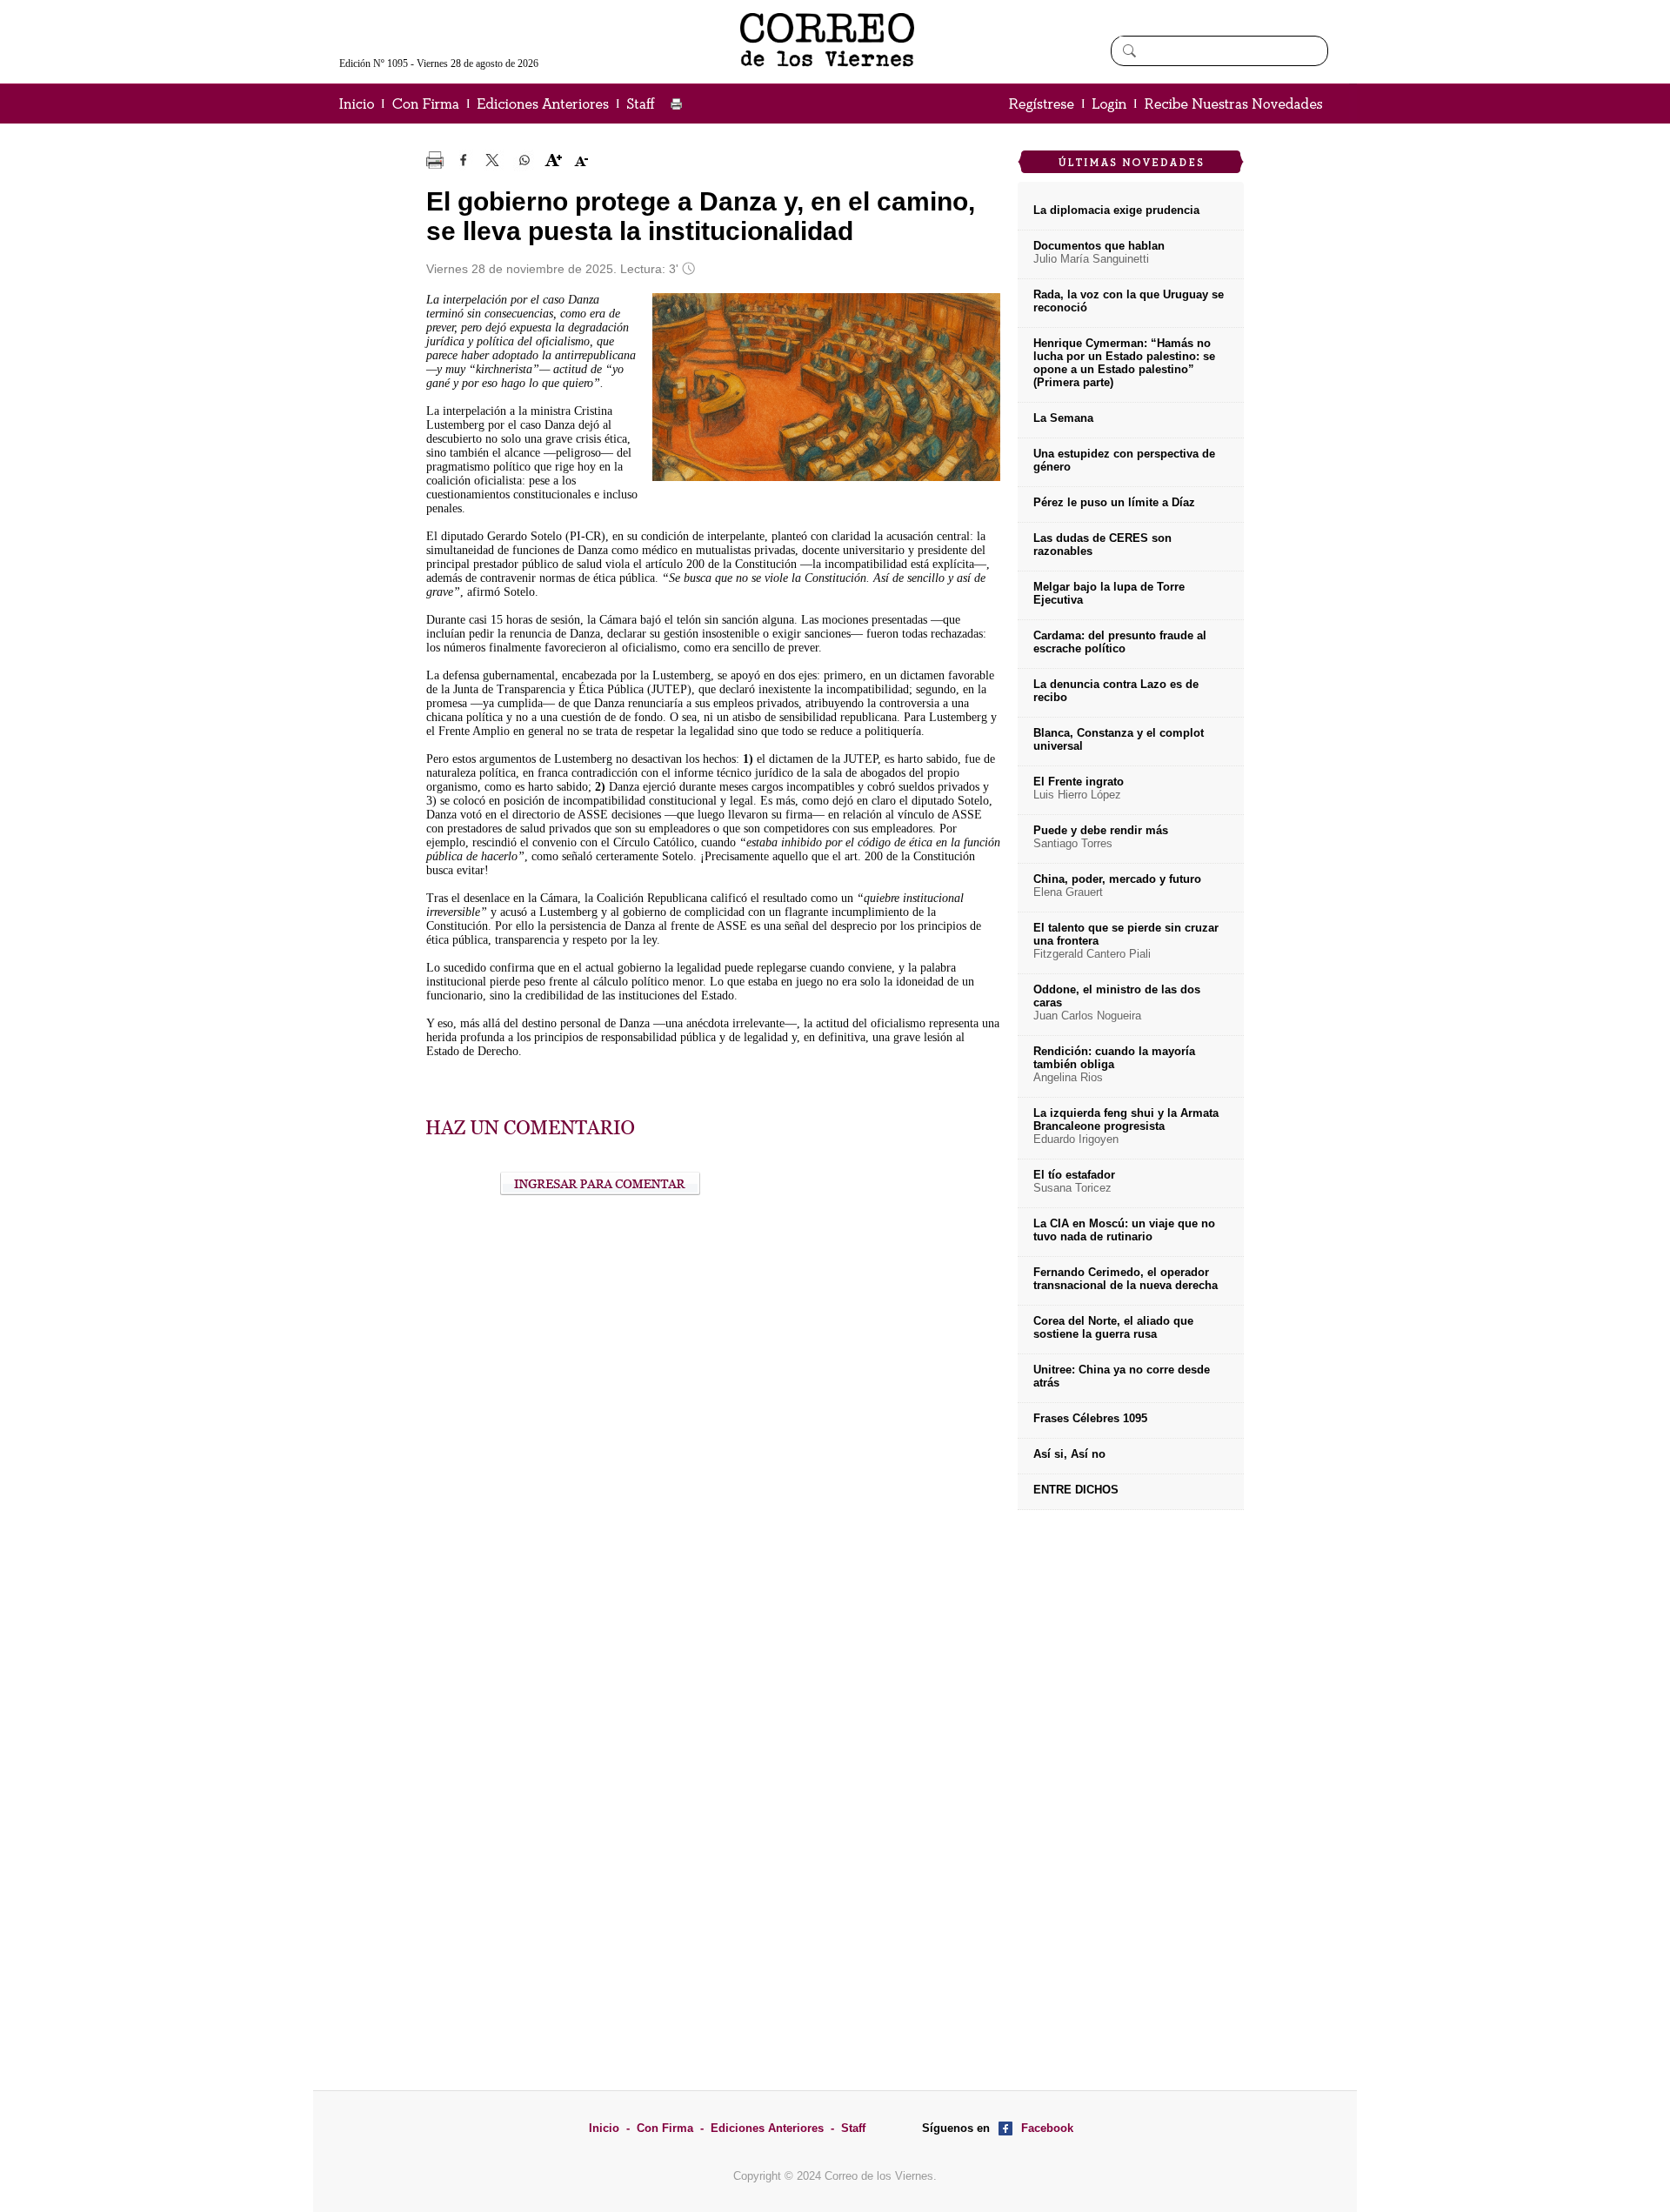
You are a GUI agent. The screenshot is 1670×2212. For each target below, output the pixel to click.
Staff (853, 2128)
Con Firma (665, 2128)
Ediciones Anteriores (767, 2128)
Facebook (1047, 2128)
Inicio (604, 2128)
